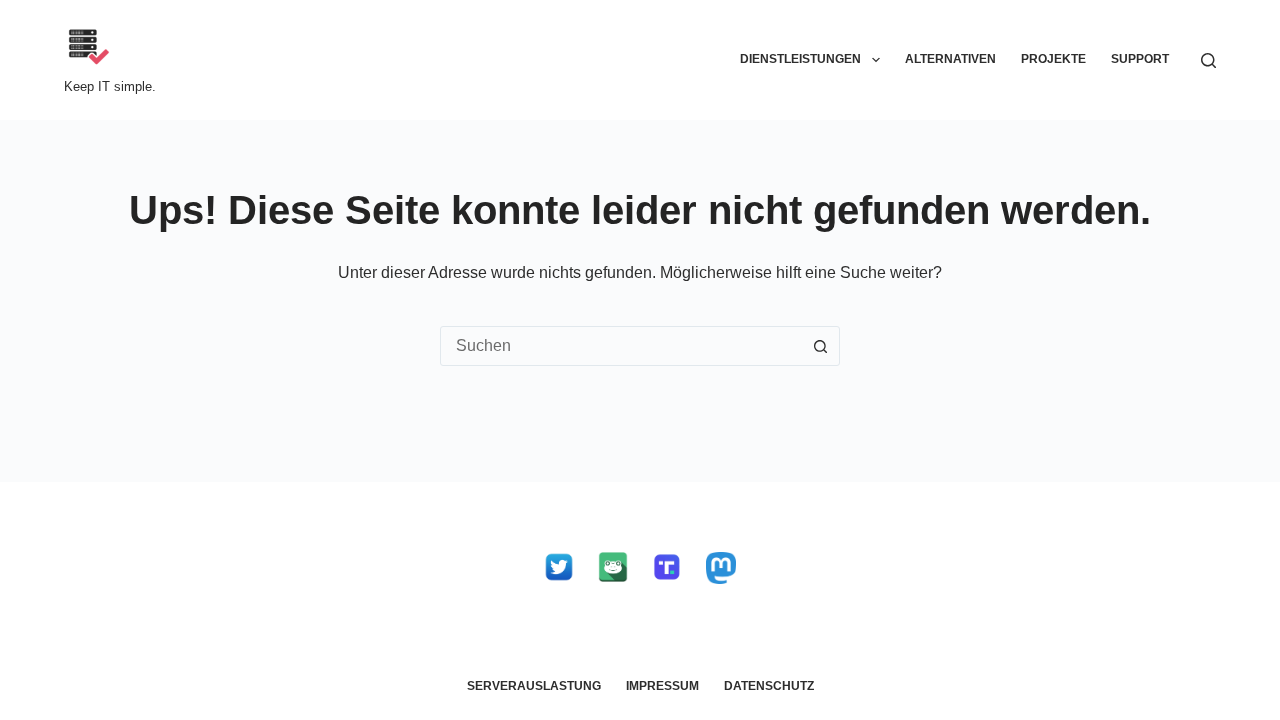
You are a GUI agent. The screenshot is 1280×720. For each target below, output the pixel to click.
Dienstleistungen (800, 59)
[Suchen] (1208, 60)
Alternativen (950, 59)
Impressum (662, 686)
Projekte (1053, 59)
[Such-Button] (820, 346)
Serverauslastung (534, 686)
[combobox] (621, 346)
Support (1140, 59)
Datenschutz (769, 686)
